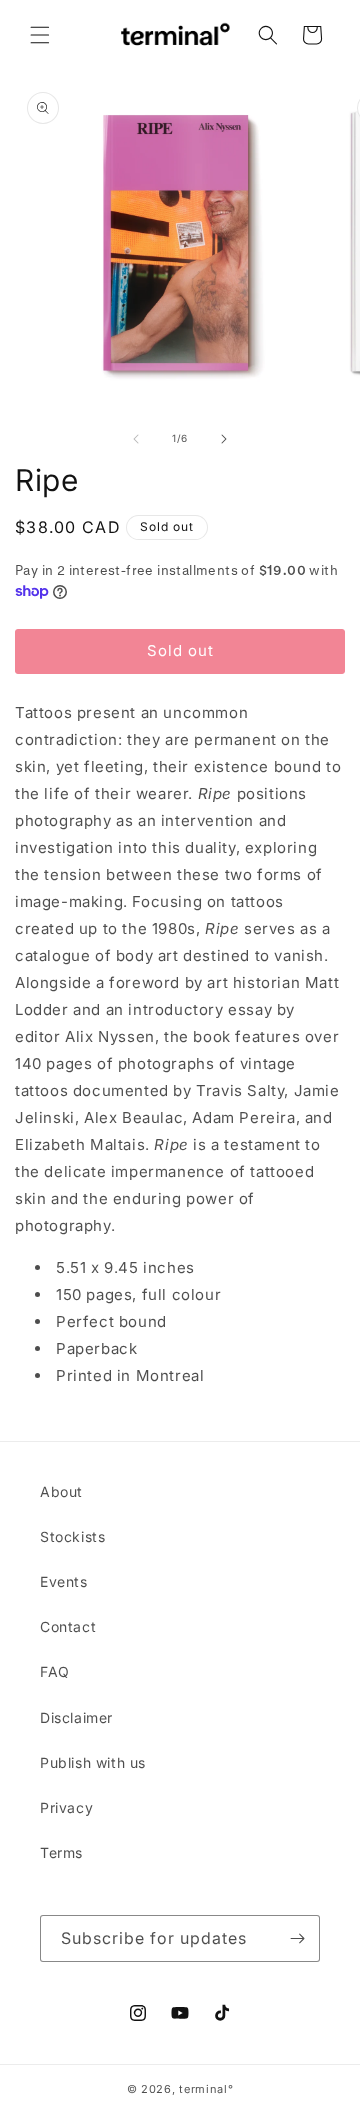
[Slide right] (224, 439)
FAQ (55, 1671)
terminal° (206, 2089)
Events (64, 1581)
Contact (68, 1626)
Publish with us (93, 1762)
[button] (40, 35)
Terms (61, 1852)
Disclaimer (76, 1717)
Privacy (66, 1807)
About (61, 1491)
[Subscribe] (297, 1938)
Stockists (72, 1536)
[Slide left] (136, 439)
